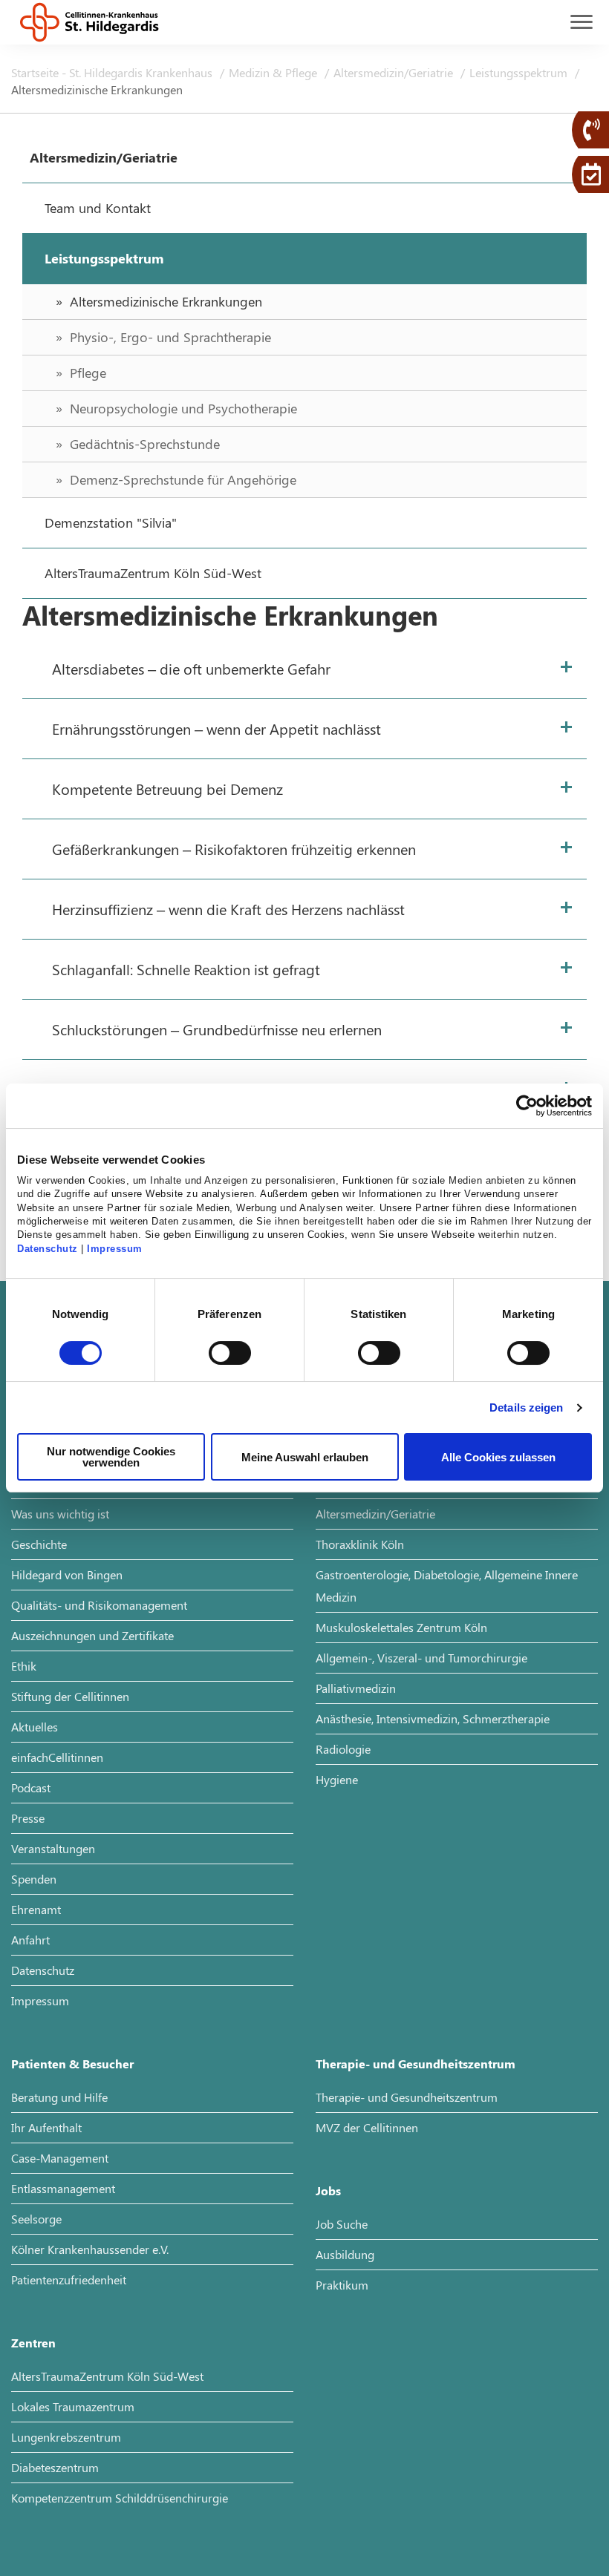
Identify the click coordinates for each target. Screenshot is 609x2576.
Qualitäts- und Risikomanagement (99, 1605)
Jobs (328, 2190)
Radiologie (343, 1749)
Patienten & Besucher (72, 2064)
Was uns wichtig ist (60, 1514)
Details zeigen (526, 1407)
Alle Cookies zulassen (498, 1457)
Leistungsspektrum (520, 72)
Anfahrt (30, 1940)
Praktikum (342, 2285)
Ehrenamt (36, 1909)
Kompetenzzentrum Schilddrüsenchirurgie (120, 2498)
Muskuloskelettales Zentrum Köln (401, 1627)
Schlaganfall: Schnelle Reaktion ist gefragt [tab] (186, 969)
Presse (28, 1818)
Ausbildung (345, 2254)
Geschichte (39, 1544)
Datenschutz (48, 1249)
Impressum (115, 1249)
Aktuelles (35, 1727)
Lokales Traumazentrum (73, 2406)
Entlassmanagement (63, 2188)
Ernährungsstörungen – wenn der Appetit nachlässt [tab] (216, 728)
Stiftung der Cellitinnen (70, 1696)
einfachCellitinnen (57, 1757)
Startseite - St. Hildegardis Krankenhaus (113, 72)
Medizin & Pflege (274, 72)
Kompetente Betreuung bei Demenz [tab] (167, 789)
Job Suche (342, 2224)
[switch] (230, 1353)
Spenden (34, 1879)
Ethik (24, 1666)
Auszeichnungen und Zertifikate (92, 1635)
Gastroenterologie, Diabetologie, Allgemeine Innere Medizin (447, 1586)
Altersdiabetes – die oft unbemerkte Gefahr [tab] (191, 668)
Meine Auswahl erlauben (305, 1457)
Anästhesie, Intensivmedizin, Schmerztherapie (433, 1718)
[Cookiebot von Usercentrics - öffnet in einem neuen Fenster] (527, 1106)
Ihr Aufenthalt (46, 2127)
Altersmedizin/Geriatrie (395, 72)
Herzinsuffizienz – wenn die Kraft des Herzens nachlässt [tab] (228, 909)
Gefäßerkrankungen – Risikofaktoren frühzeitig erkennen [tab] (234, 849)
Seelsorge (36, 2219)
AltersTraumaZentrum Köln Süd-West (107, 2376)
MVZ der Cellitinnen (367, 2127)
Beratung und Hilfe (59, 2097)
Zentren (33, 2343)
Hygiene (337, 1779)
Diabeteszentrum (55, 2467)
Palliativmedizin (356, 1688)
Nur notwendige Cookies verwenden (111, 1457)
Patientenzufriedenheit (69, 2280)
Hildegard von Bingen (67, 1574)
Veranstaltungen (53, 1848)
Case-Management (60, 2158)
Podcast (31, 1787)
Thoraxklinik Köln (360, 1544)
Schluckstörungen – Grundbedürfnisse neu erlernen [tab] (217, 1029)
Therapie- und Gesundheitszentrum (416, 2064)
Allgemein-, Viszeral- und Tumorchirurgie (421, 1658)
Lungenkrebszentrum (66, 2437)
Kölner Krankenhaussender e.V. (90, 2249)
